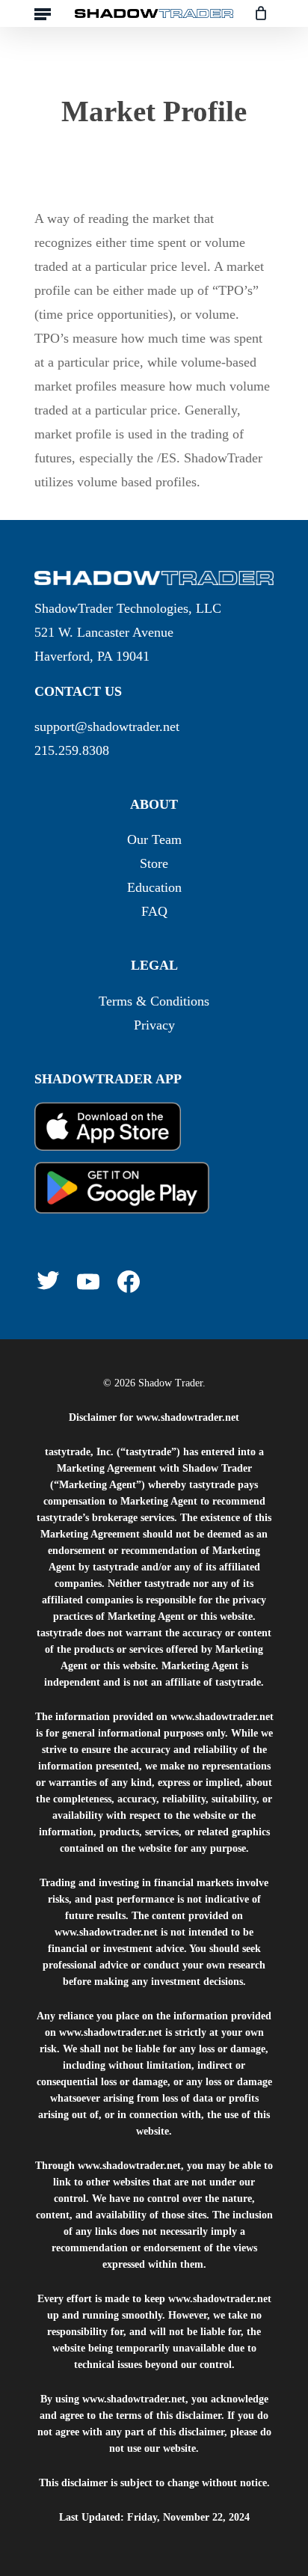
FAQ (154, 911)
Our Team (154, 839)
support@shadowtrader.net (107, 726)
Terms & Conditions (154, 1001)
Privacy (154, 1025)
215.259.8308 (72, 750)
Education (154, 887)
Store (154, 863)
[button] (43, 13)
